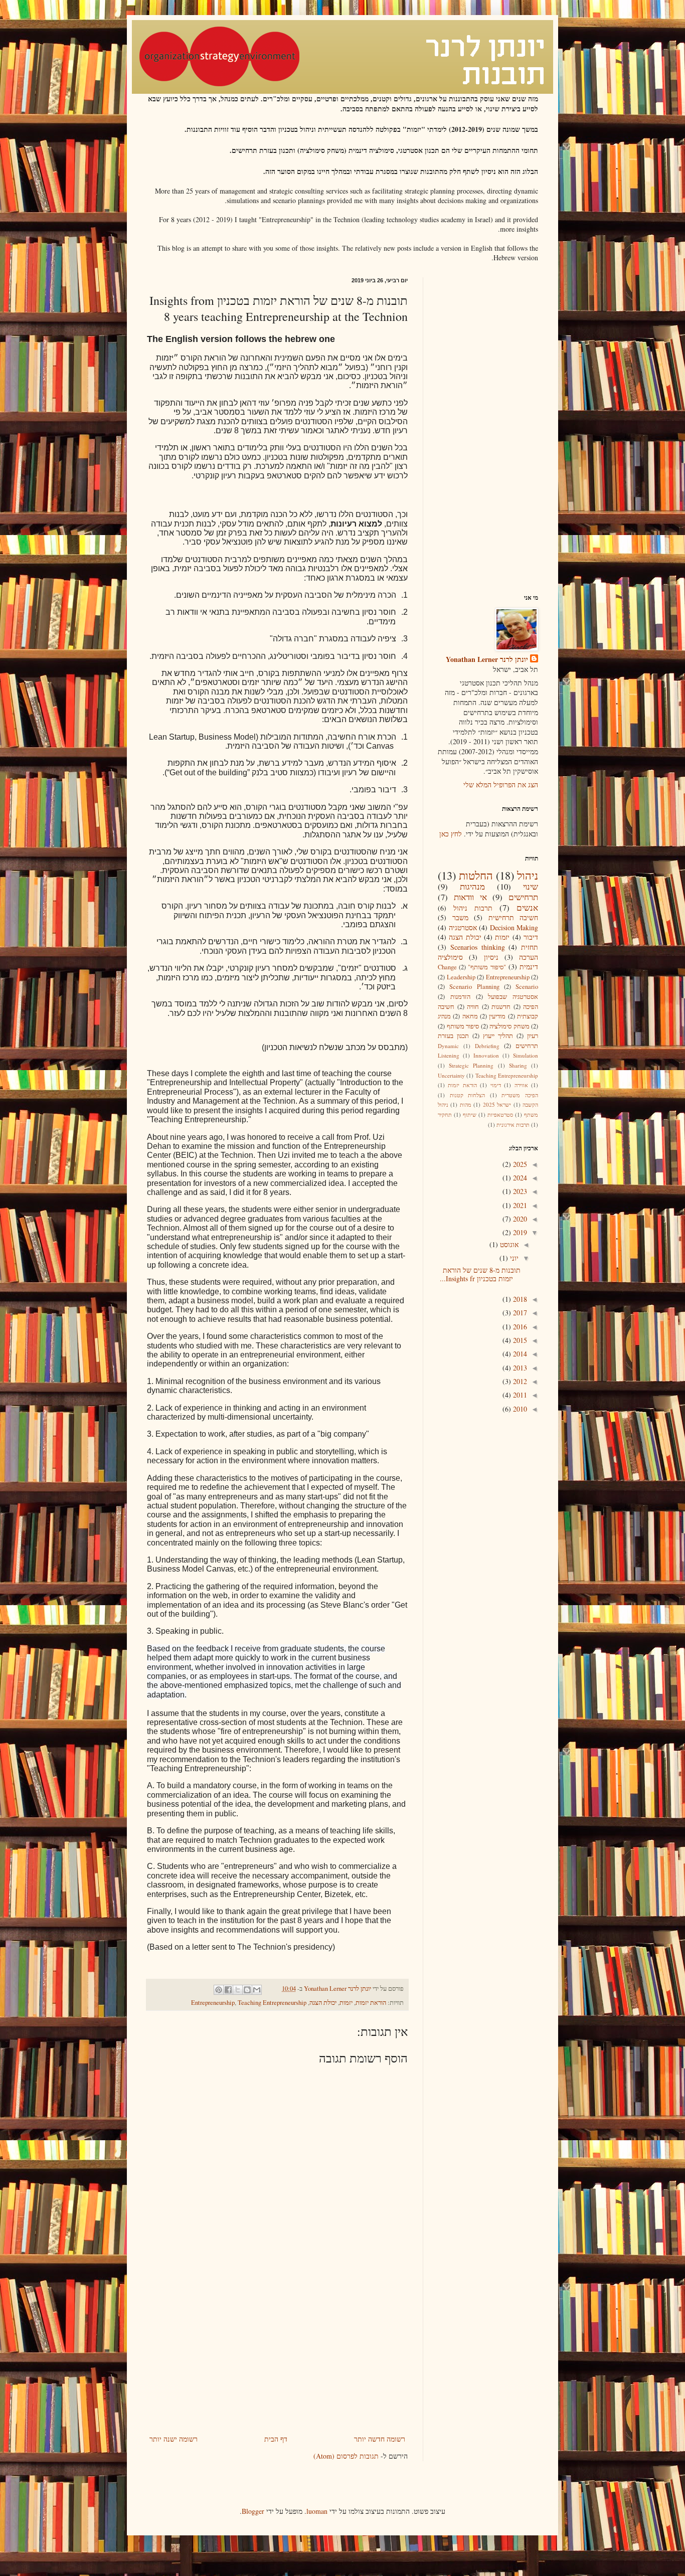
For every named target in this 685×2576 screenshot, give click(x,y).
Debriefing (487, 1046)
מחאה (470, 1016)
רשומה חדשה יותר (380, 2439)
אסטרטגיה (463, 927)
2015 (519, 1340)
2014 (519, 1354)
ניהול (528, 875)
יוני (513, 1258)
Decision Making (514, 927)
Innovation (486, 1055)
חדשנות (501, 1007)
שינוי (531, 886)
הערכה (529, 957)
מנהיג (444, 1016)
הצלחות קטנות (468, 1095)
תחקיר (445, 1114)
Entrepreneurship (213, 2003)
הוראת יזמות (371, 2003)
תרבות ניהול (473, 908)
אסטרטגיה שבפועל (513, 997)
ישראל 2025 (497, 1104)
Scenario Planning (474, 987)
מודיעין (497, 1016)
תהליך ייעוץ (498, 1036)
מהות (466, 1104)
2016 (519, 1327)
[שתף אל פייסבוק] (228, 1990)
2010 (519, 1409)
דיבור (531, 937)
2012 (519, 1381)
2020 (519, 1219)
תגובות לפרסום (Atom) (346, 2456)
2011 (519, 1395)
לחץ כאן (451, 834)
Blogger (253, 2511)
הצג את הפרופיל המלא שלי (501, 785)
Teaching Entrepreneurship (272, 2003)
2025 (519, 1164)
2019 (519, 1232)
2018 (519, 1299)
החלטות (476, 875)
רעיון (533, 1036)
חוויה (473, 1007)
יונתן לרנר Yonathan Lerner (487, 659)
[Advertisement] (277, 2357)
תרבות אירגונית (513, 1125)
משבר (460, 917)
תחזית (530, 947)
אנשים (527, 907)
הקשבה (530, 1104)
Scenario (527, 987)
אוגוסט (508, 1244)
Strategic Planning (471, 1065)
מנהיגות (472, 886)
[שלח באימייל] (257, 1990)
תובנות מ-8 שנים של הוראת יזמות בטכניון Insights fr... (480, 1274)
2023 (519, 1191)
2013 (519, 1368)
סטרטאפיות (500, 1114)
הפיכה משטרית (520, 1095)
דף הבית (276, 2439)
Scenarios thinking (478, 947)
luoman (317, 2511)
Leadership (461, 977)
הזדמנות (460, 997)
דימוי (496, 1085)
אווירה (521, 1085)
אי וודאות (470, 897)
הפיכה (531, 1007)
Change (447, 967)
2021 (519, 1205)
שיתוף (470, 1114)
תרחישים (523, 897)
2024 (519, 1178)
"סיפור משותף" (487, 967)
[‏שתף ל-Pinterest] (219, 1990)
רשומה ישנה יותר (174, 2439)
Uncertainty (451, 1075)
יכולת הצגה (323, 2003)
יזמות (346, 2003)
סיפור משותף (463, 1026)
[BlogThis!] (247, 1990)
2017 (519, 1313)
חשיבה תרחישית (513, 917)
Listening (449, 1055)
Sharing (518, 1065)
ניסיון (491, 957)
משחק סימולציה (509, 1026)
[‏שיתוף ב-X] (238, 1990)
